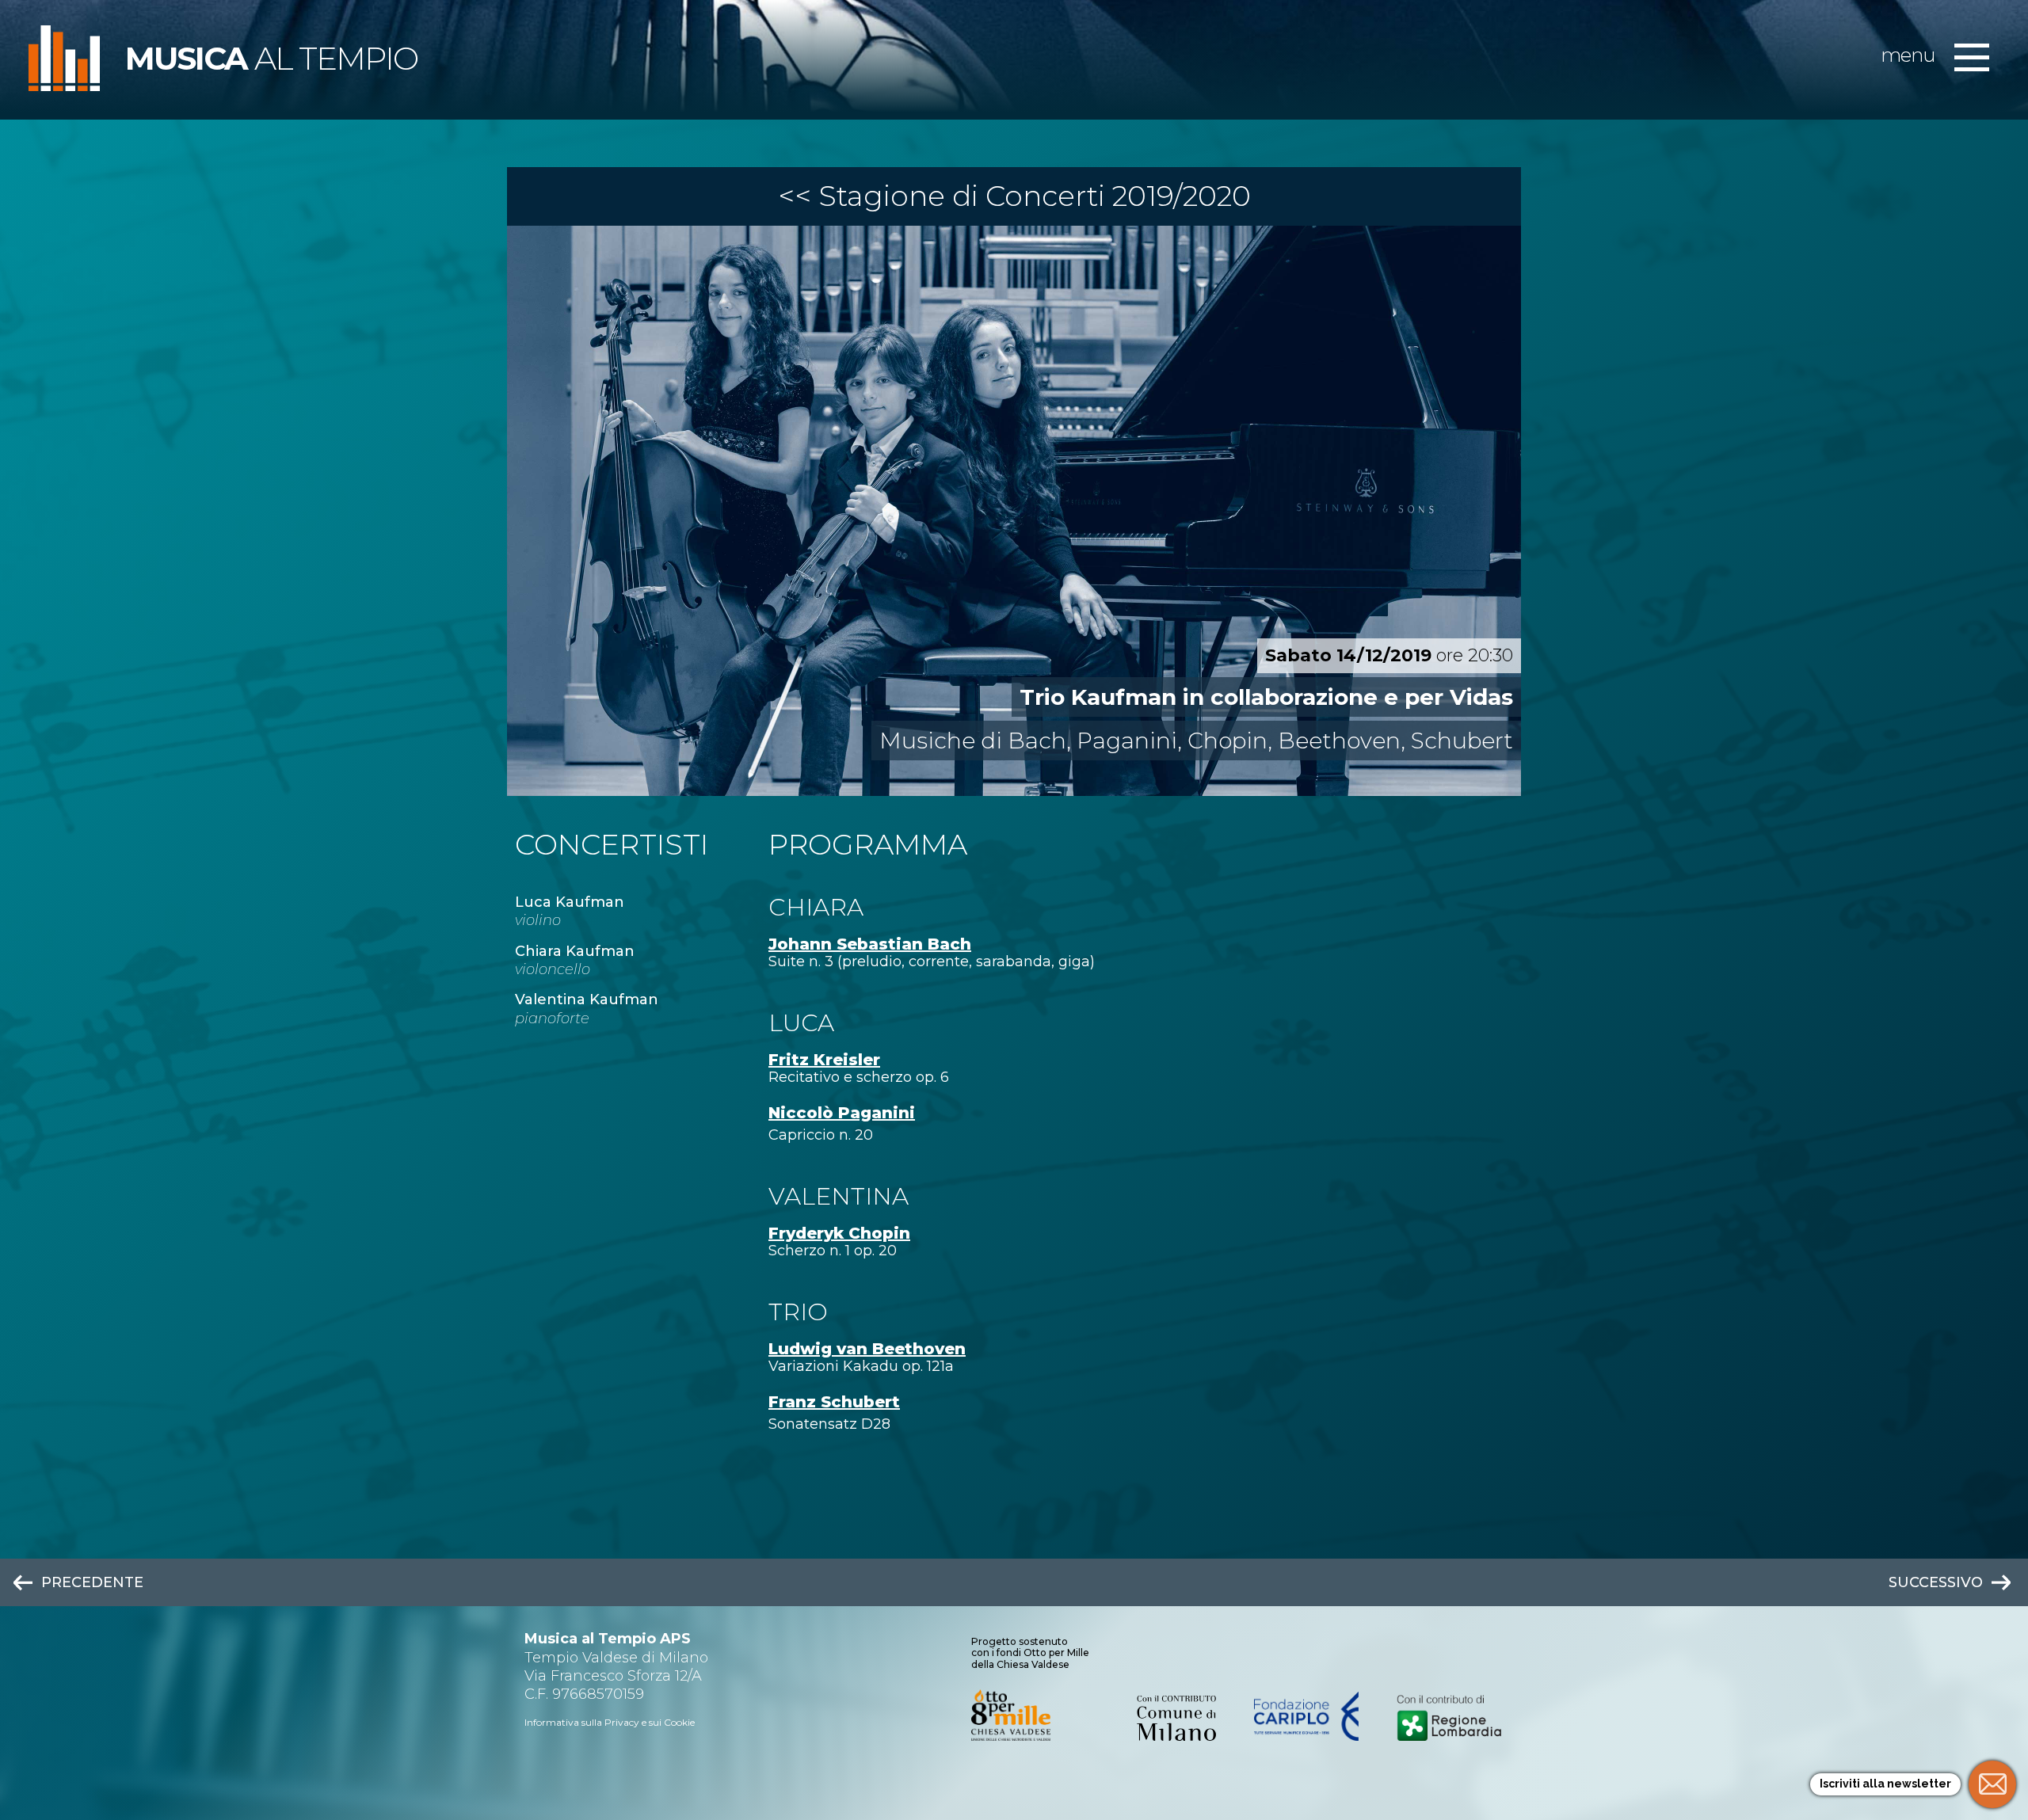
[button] (1972, 59)
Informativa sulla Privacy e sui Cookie (610, 1722)
